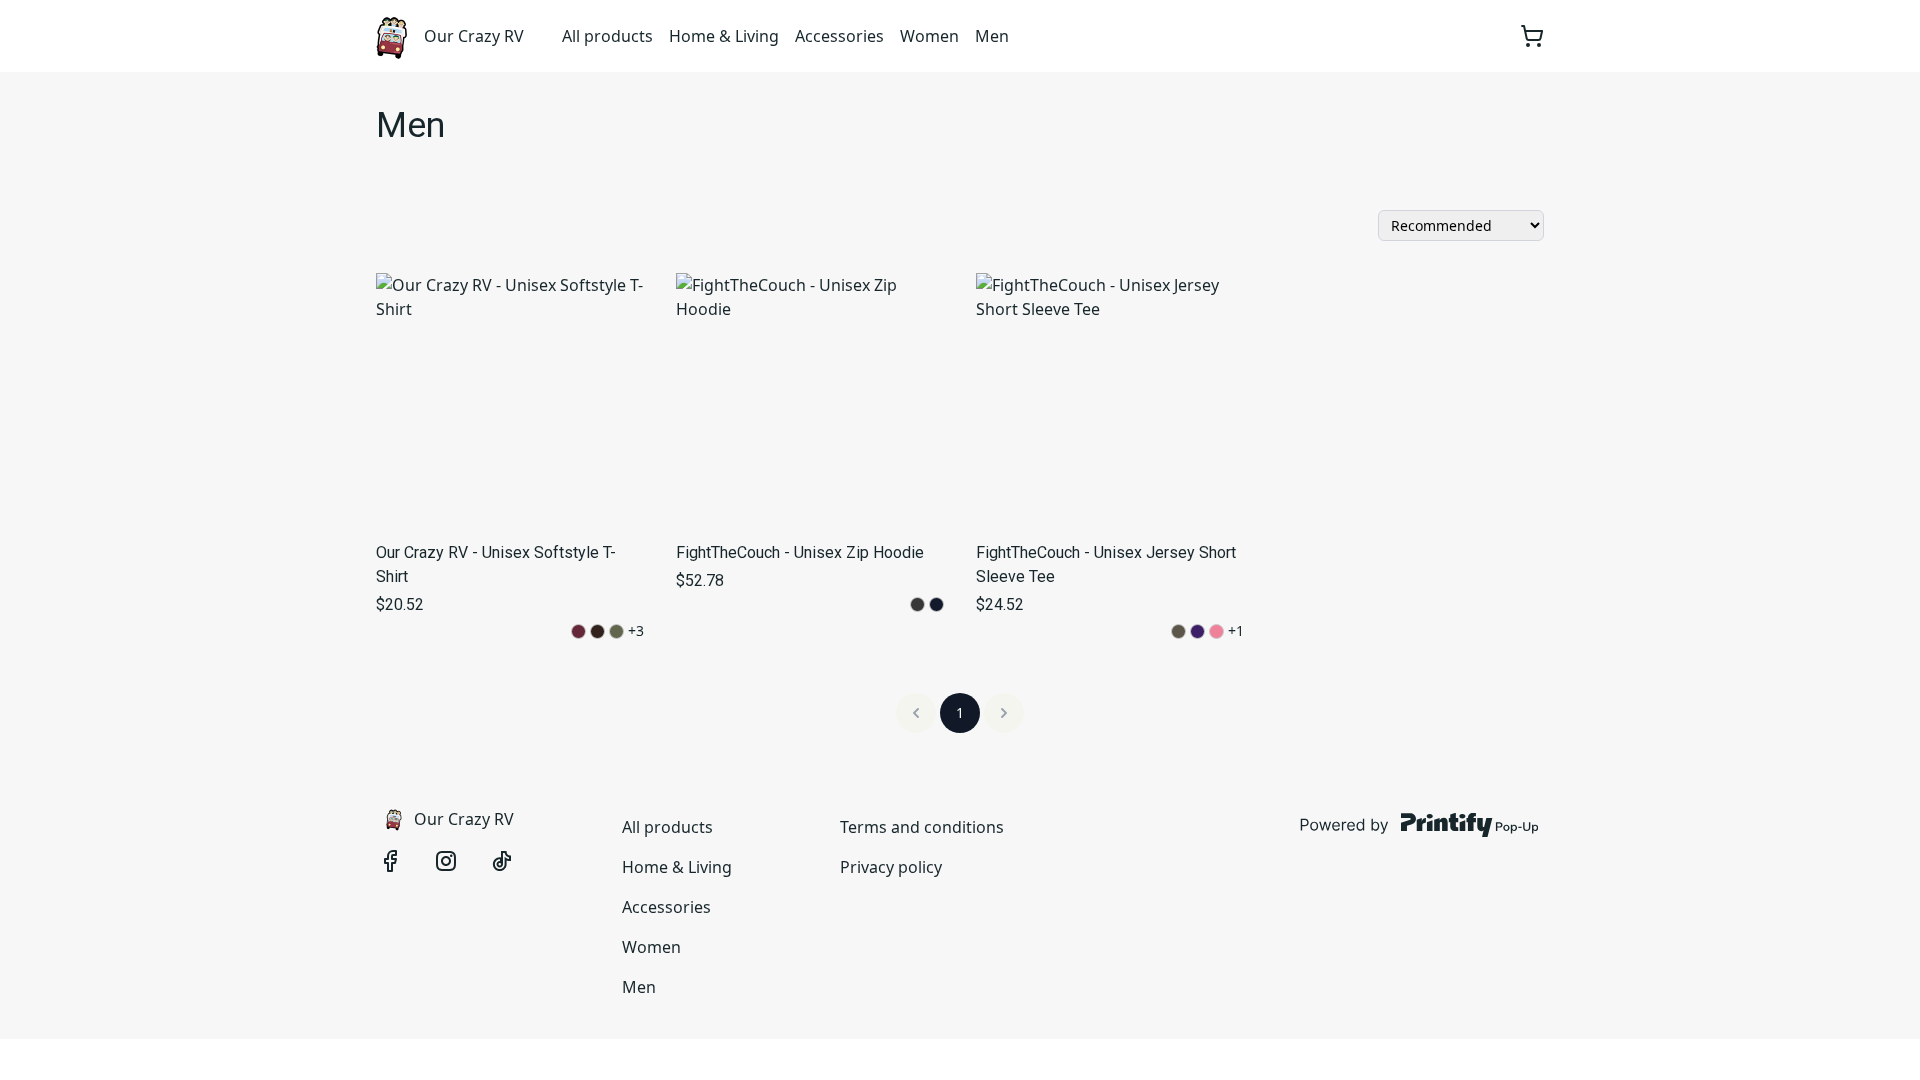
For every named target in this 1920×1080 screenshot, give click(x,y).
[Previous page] (916, 713)
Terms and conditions (922, 827)
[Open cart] (1532, 36)
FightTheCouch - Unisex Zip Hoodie (800, 552)
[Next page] (1004, 713)
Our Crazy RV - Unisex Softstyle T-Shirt (496, 564)
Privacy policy (891, 867)
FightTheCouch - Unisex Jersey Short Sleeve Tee (1106, 564)
